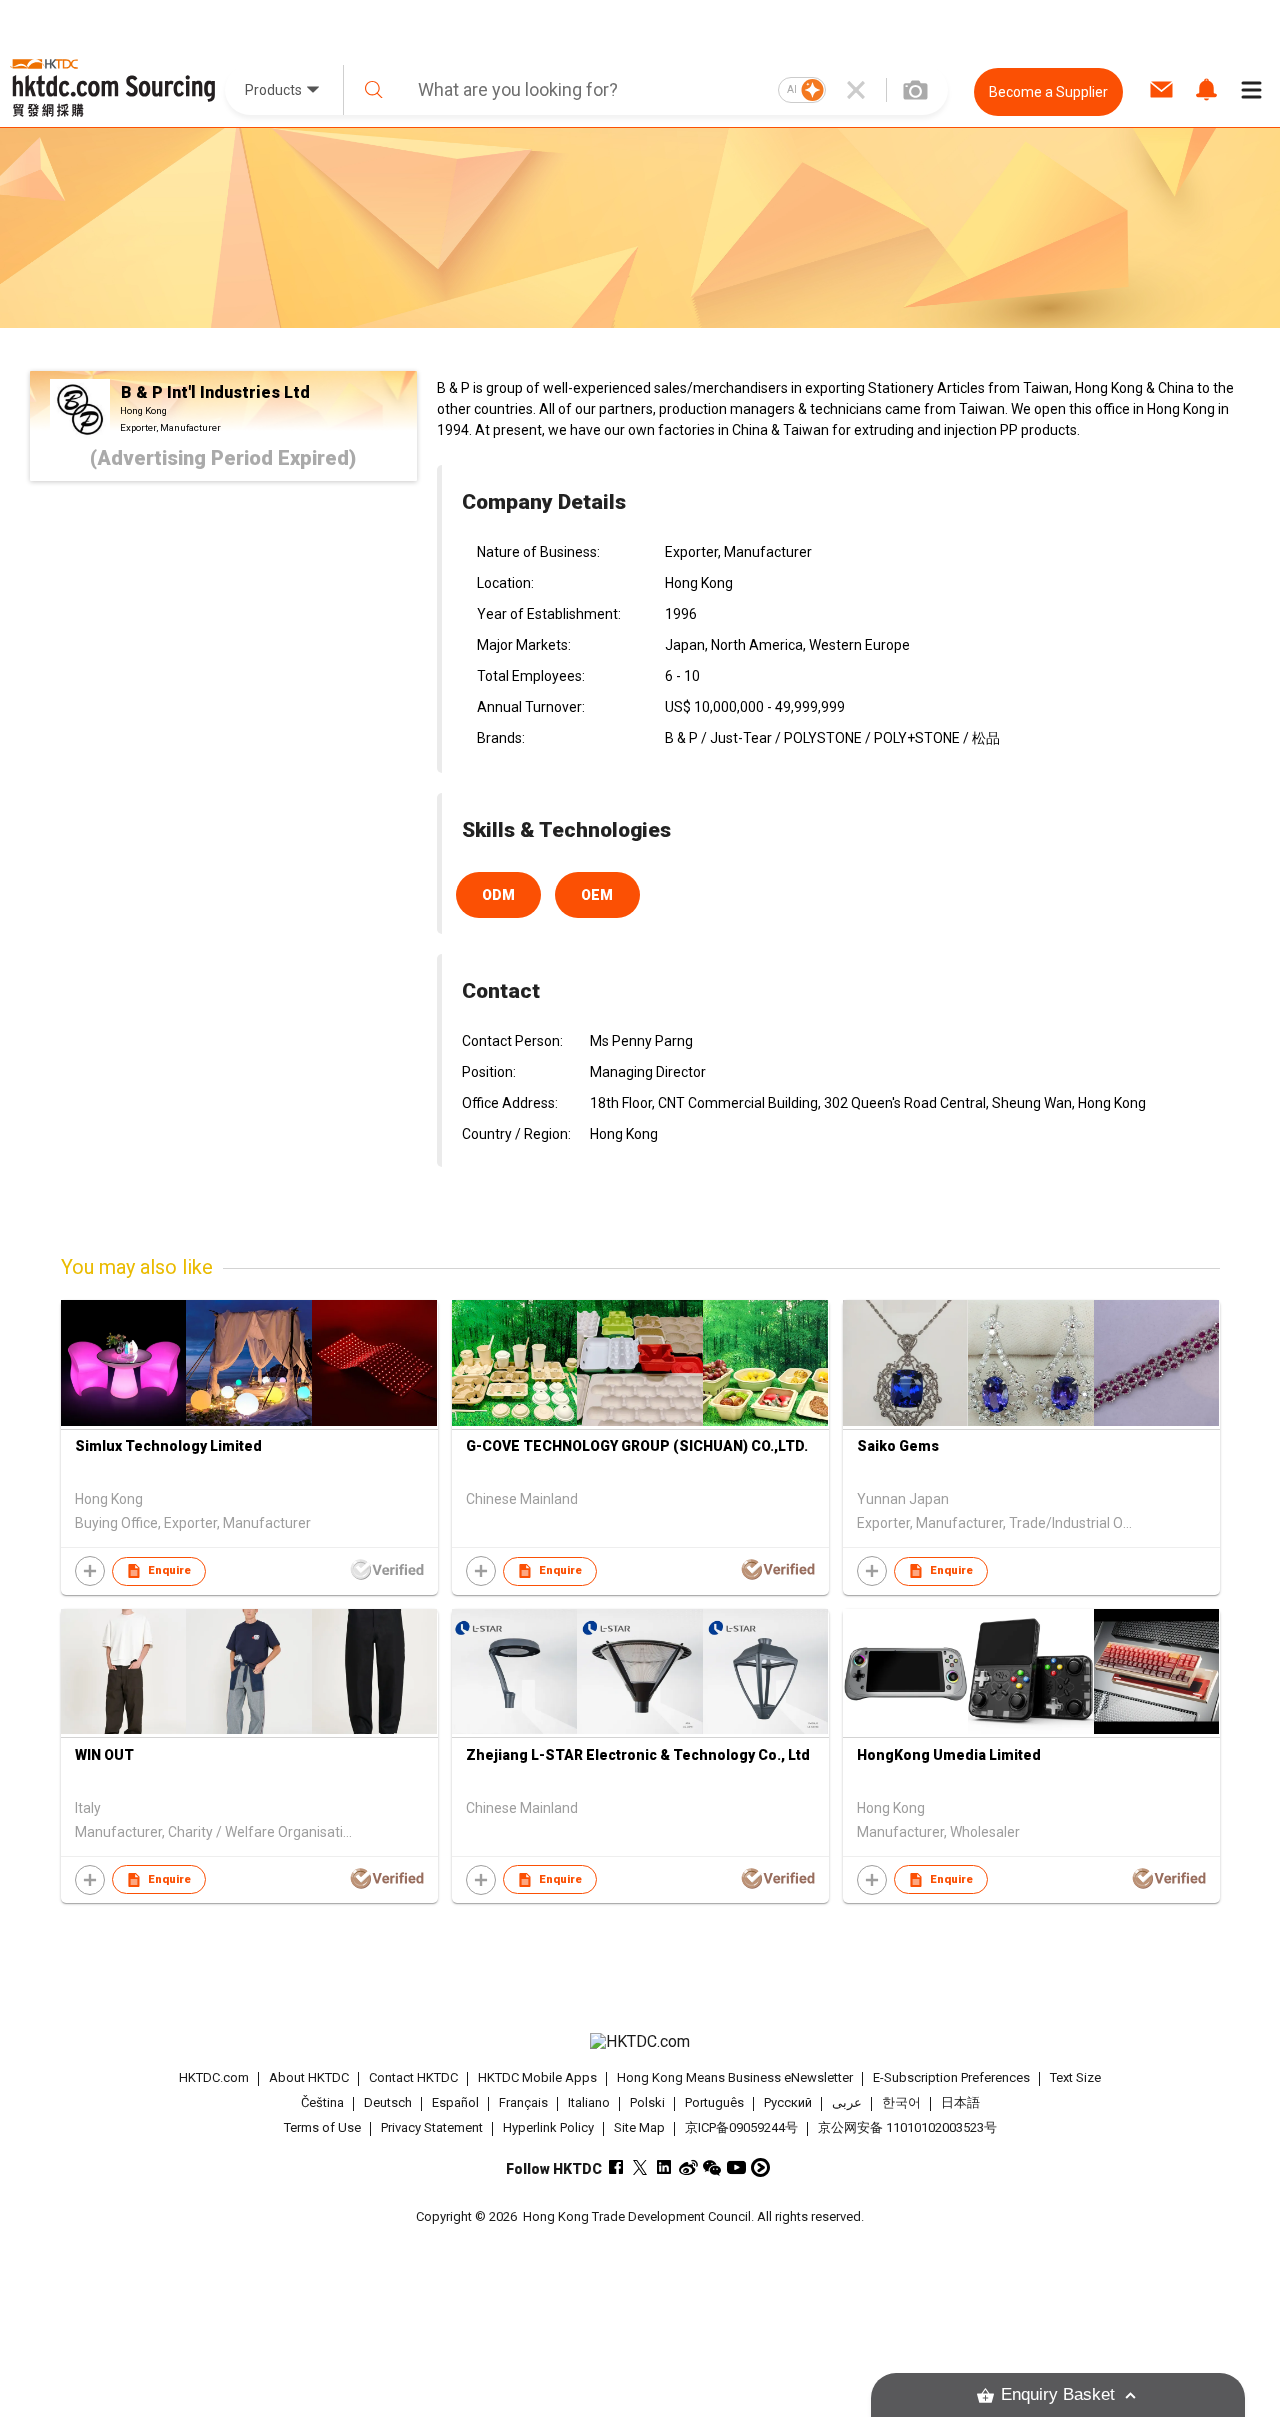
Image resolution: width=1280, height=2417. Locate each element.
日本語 (960, 2102)
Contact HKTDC (413, 2077)
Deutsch (388, 2102)
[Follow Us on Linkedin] (664, 2167)
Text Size (1075, 2077)
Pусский (788, 2102)
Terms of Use (322, 2127)
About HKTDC (309, 2077)
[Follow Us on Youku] (760, 2167)
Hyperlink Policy (548, 2127)
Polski (647, 2102)
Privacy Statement (432, 2127)
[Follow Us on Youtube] (736, 2167)
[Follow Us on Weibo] (688, 2167)
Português (714, 2102)
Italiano (589, 2102)
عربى (847, 2102)
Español (455, 2102)
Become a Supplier (1048, 92)
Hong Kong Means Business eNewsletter (735, 2077)
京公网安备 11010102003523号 (907, 2127)
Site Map (639, 2127)
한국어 (901, 2102)
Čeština (322, 2102)
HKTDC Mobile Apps (537, 2077)
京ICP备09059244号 (741, 2127)
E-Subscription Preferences (951, 2077)
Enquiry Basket (1058, 2394)
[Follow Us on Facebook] (616, 2167)
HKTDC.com (214, 2077)
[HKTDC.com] (639, 2042)
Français (523, 2102)
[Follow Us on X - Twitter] (640, 2167)
